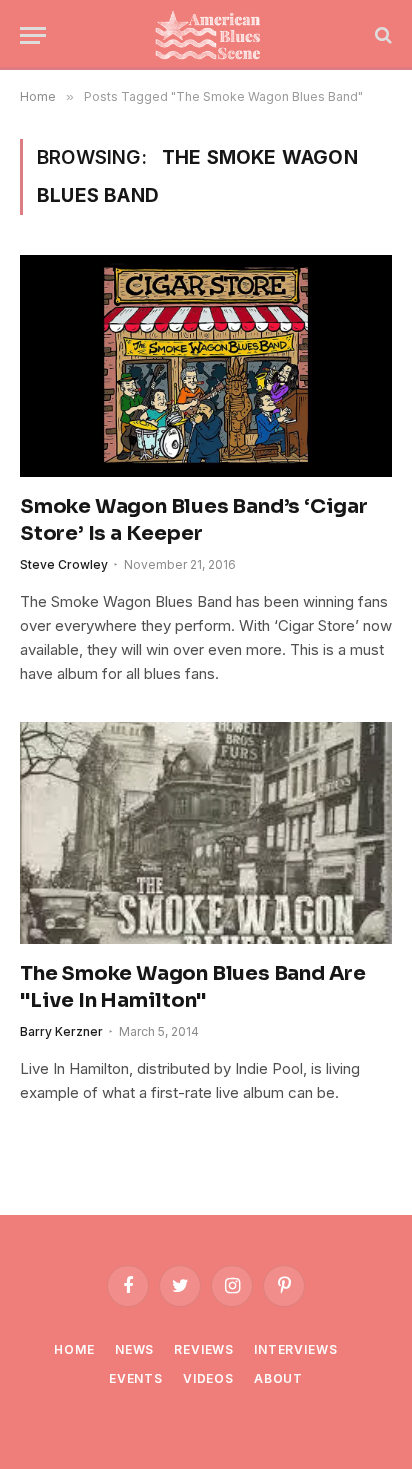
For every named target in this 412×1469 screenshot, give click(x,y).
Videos (208, 1378)
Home (74, 1349)
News (134, 1349)
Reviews (204, 1349)
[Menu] (33, 35)
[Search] (381, 35)
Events (136, 1378)
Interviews (295, 1349)
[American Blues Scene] (212, 35)
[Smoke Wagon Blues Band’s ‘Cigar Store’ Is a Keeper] (206, 365)
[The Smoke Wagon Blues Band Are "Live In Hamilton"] (206, 832)
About (278, 1378)
